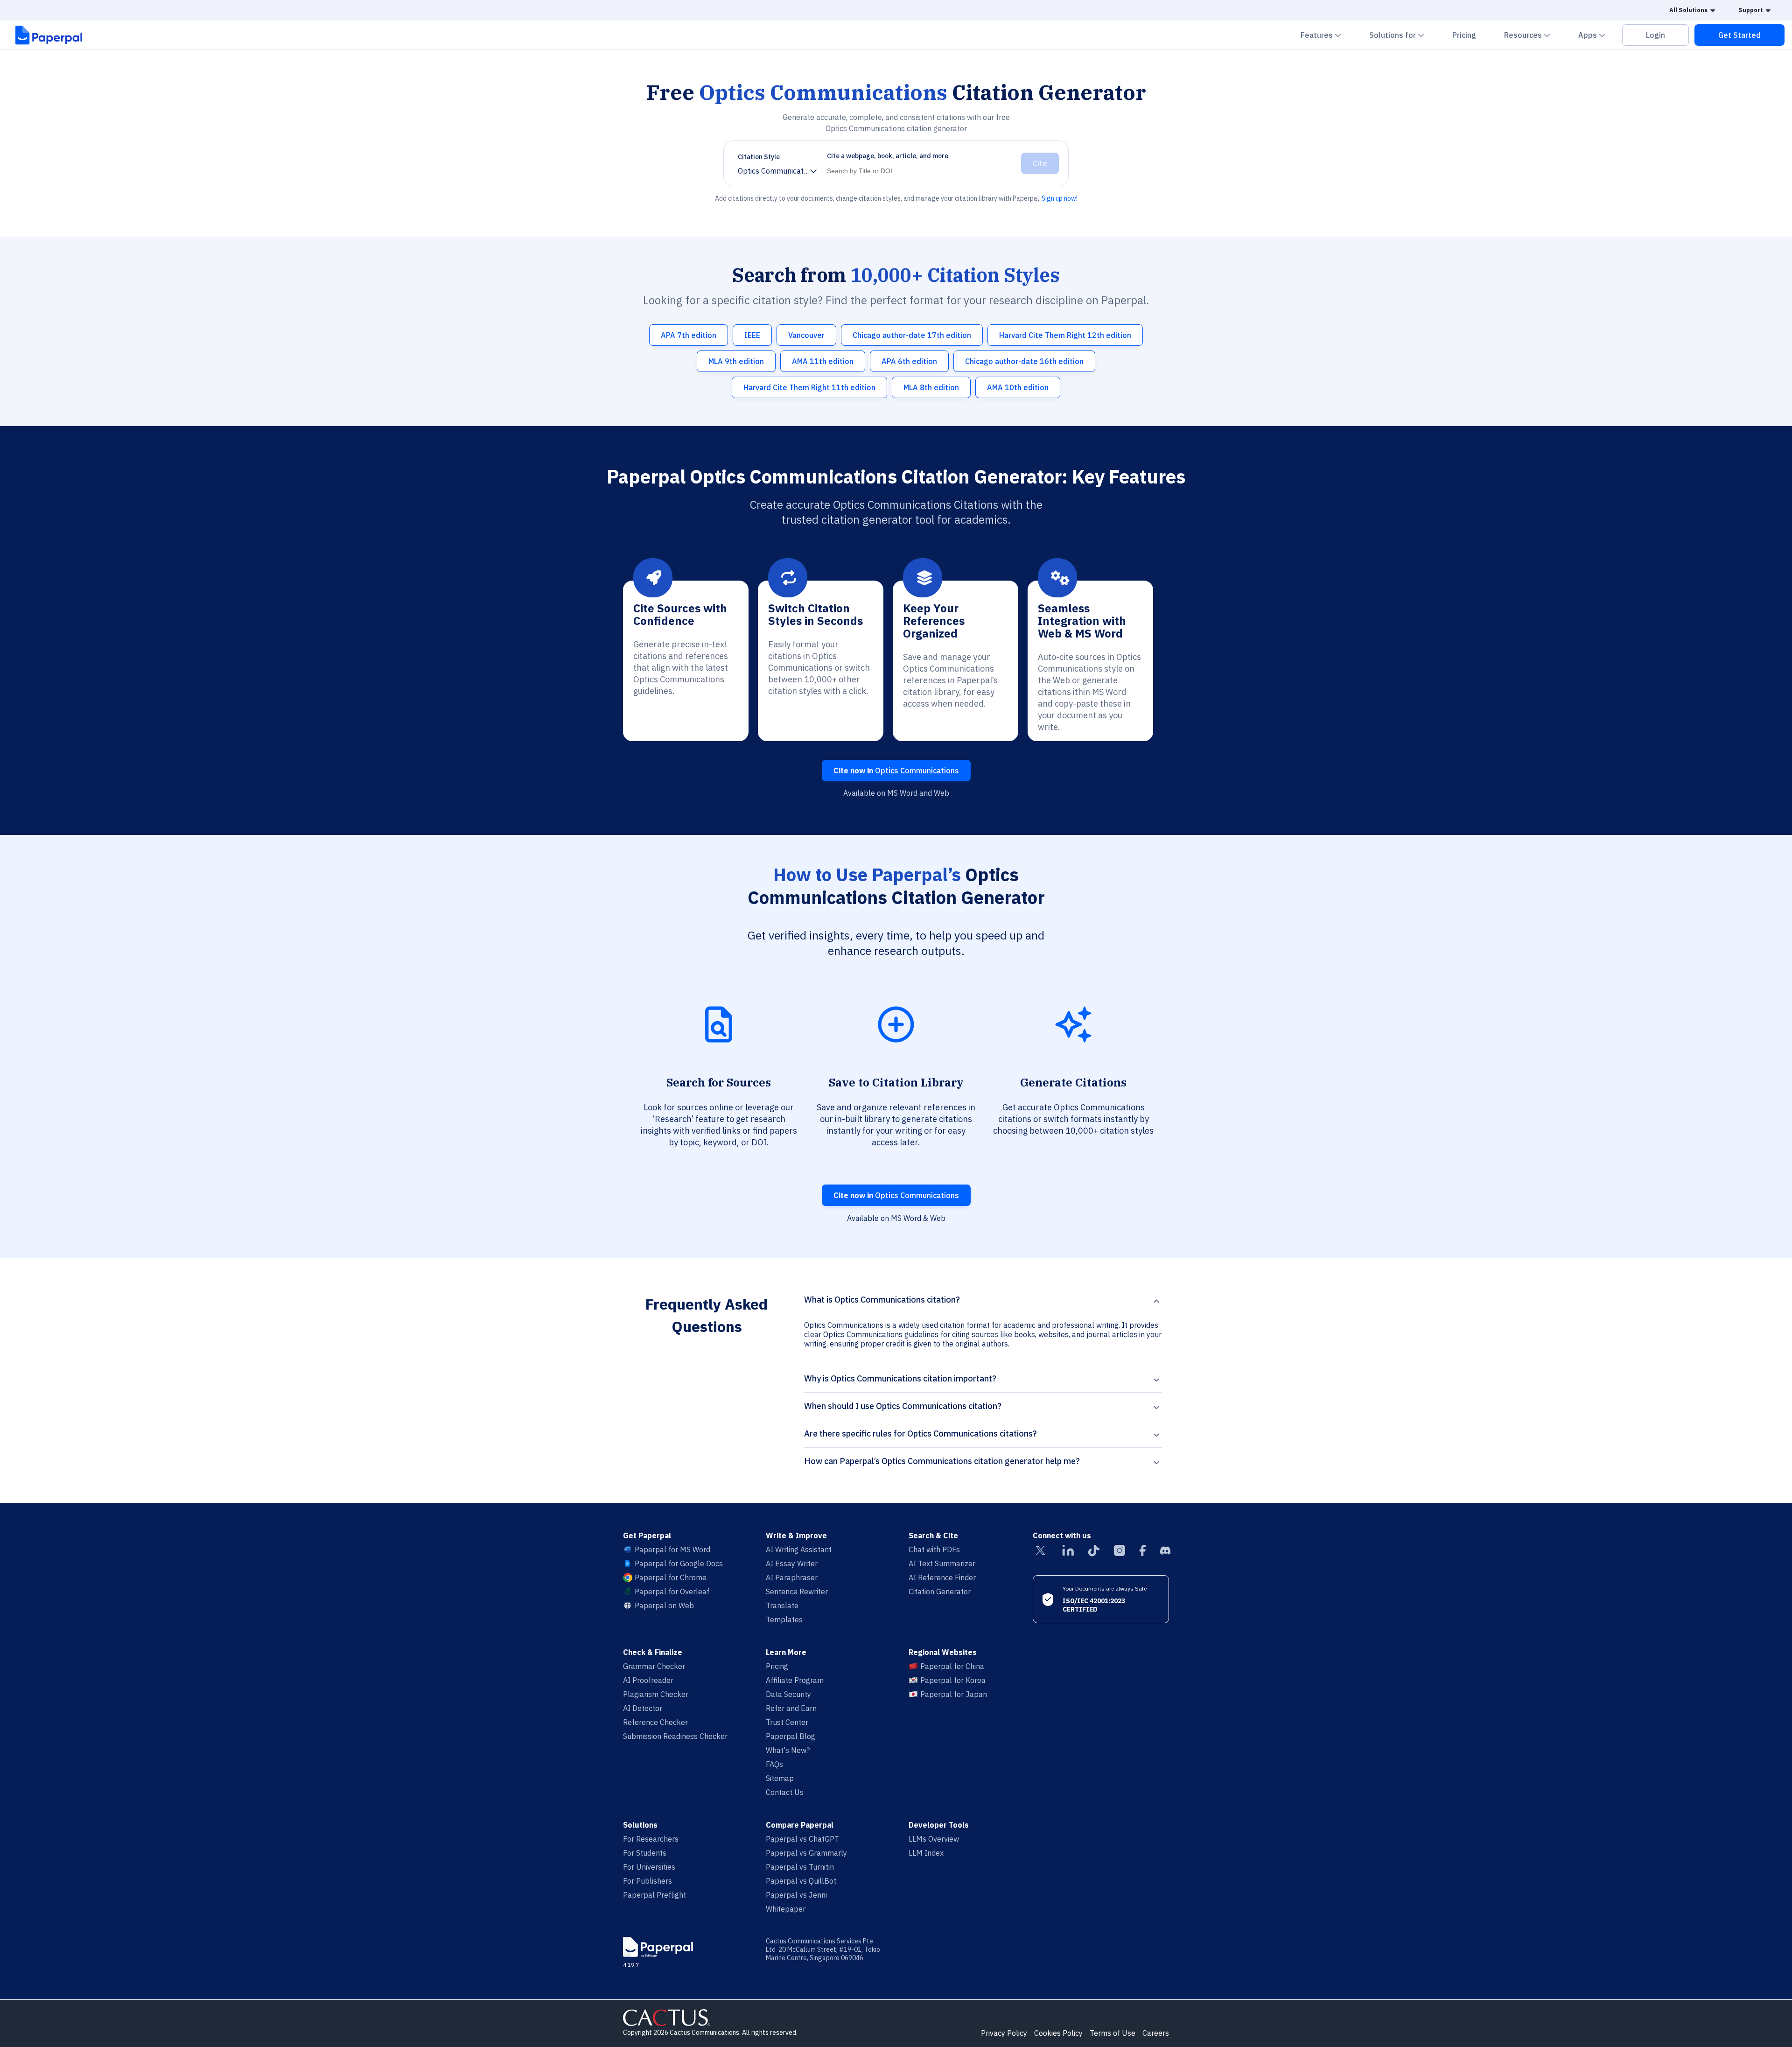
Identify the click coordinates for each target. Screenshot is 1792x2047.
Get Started (1739, 35)
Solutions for (1402, 35)
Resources (1533, 35)
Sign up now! (1060, 198)
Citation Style (759, 157)
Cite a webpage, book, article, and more (888, 156)
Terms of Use (1113, 2033)
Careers (1156, 2033)
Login (1655, 35)
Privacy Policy (1004, 2033)
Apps (1597, 35)
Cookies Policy (1058, 2033)
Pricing (1464, 35)
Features (1326, 35)
